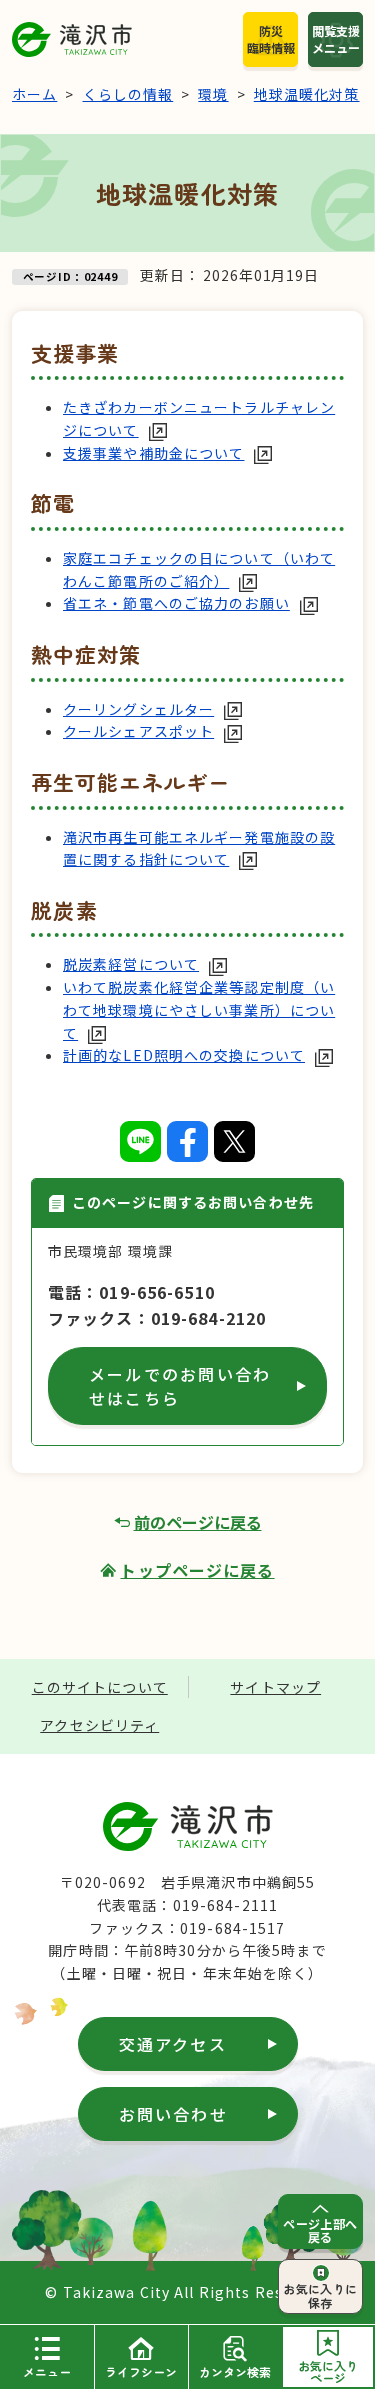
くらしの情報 (128, 94)
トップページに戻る (197, 1570)
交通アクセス (173, 2044)
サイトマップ (275, 1687)
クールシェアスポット (138, 731)
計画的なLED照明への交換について (184, 1055)
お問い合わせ (173, 2114)
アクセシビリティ (99, 1725)
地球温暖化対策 (307, 94)
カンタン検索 (235, 2371)
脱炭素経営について (131, 964)
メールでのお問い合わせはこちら (180, 1386)
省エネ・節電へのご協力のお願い (176, 603)
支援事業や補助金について (153, 453)
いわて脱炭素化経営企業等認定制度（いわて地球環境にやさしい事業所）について (199, 1010)
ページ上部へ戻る (320, 2230)
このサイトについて (100, 1687)
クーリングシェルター (138, 709)
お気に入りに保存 (320, 2295)
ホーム (34, 94)
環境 (213, 94)
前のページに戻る (198, 1522)
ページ (328, 2371)
